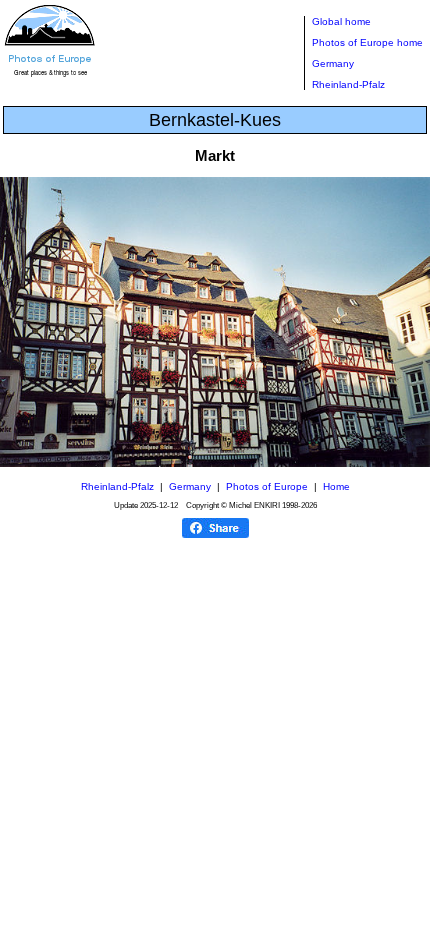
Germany (333, 63)
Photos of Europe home (367, 42)
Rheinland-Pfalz (348, 84)
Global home (341, 21)
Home (336, 486)
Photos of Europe (267, 486)
